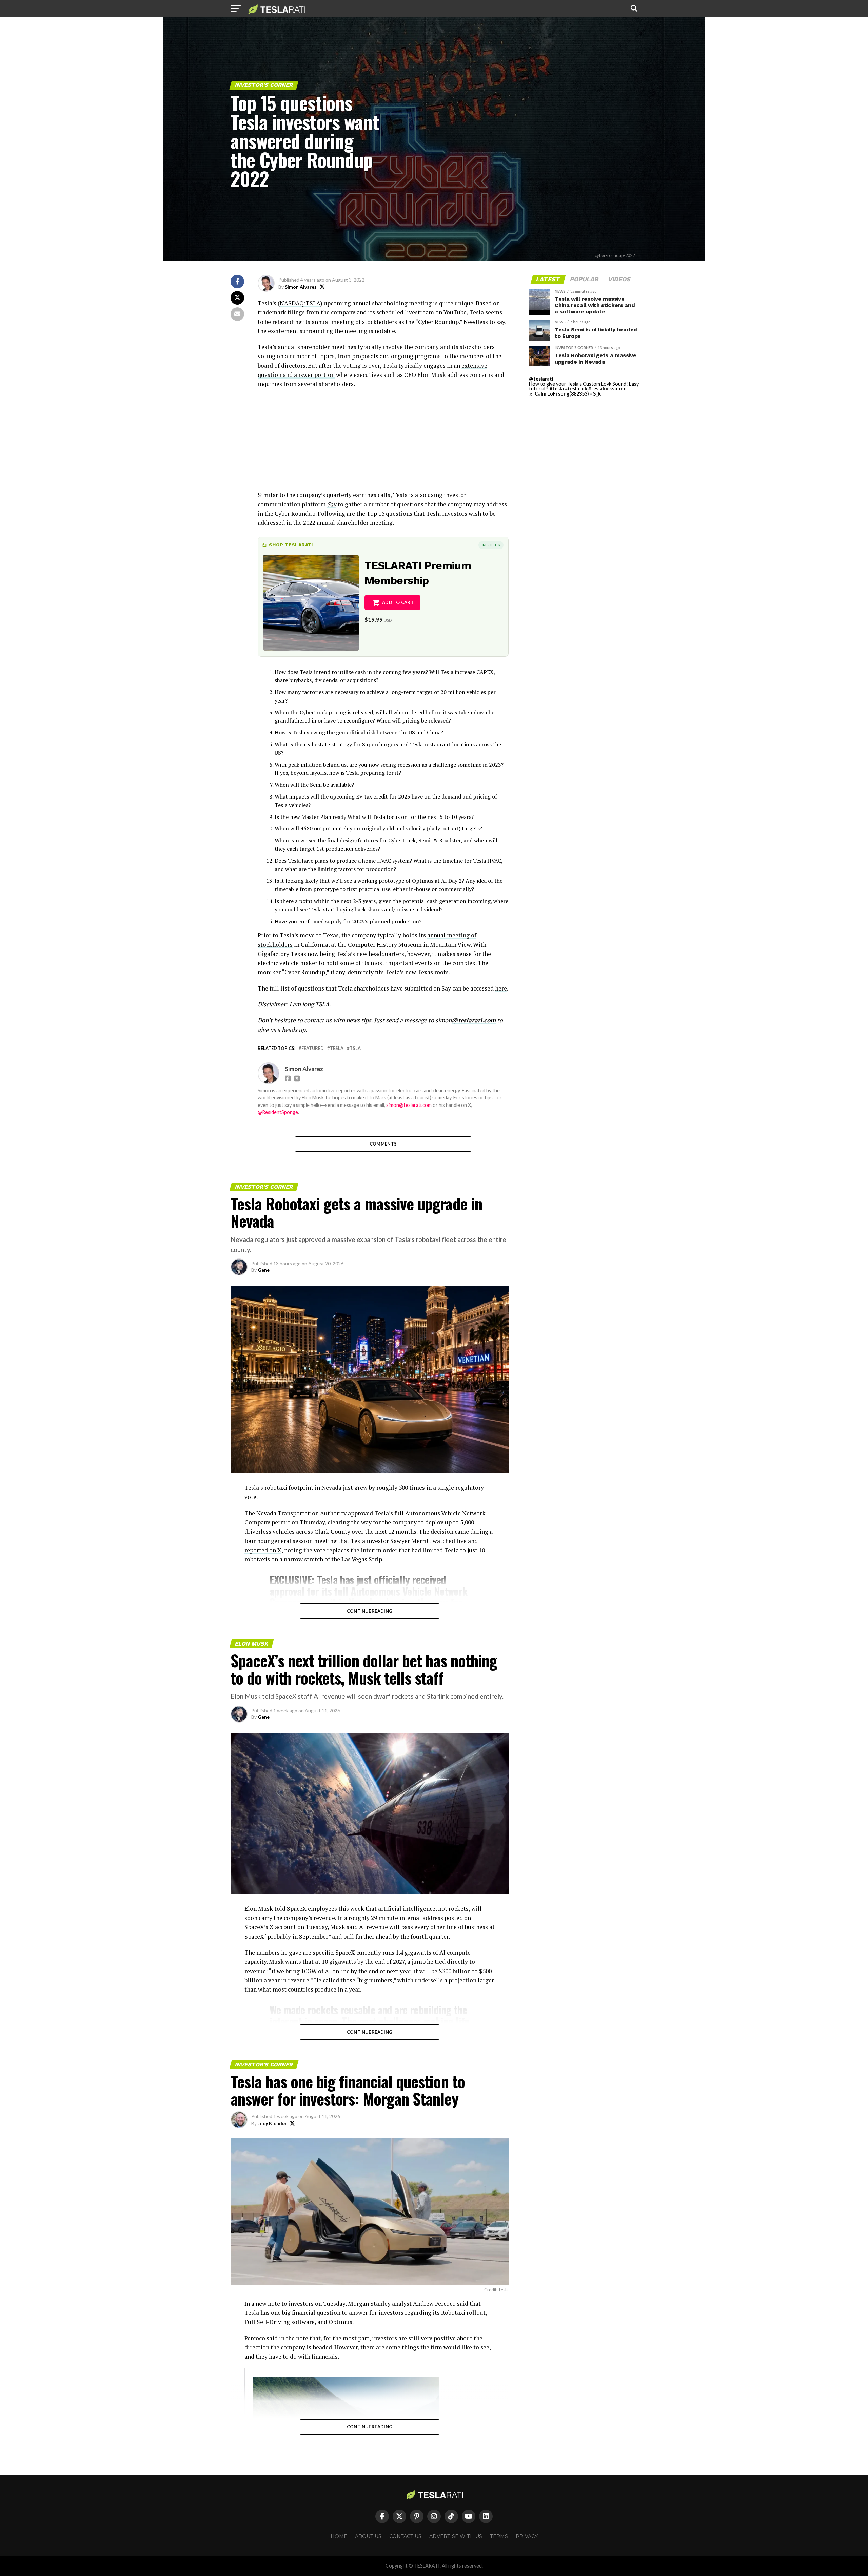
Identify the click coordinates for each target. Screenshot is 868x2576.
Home (339, 2536)
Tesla (337, 1048)
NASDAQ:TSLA (300, 303)
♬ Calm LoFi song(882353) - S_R (565, 394)
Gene (264, 1270)
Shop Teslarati (291, 545)
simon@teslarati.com (409, 1105)
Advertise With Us (456, 2536)
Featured (313, 1048)
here (501, 988)
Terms (499, 2536)
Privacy (527, 2536)
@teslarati (541, 379)
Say (332, 504)
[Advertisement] (383, 443)
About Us (368, 2536)
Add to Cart (398, 602)
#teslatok (576, 389)
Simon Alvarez (301, 287)
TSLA (355, 1048)
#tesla (557, 389)
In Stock (491, 545)
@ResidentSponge (278, 1112)
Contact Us (405, 2536)
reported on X (263, 1550)
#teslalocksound (607, 389)
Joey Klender (272, 2123)
